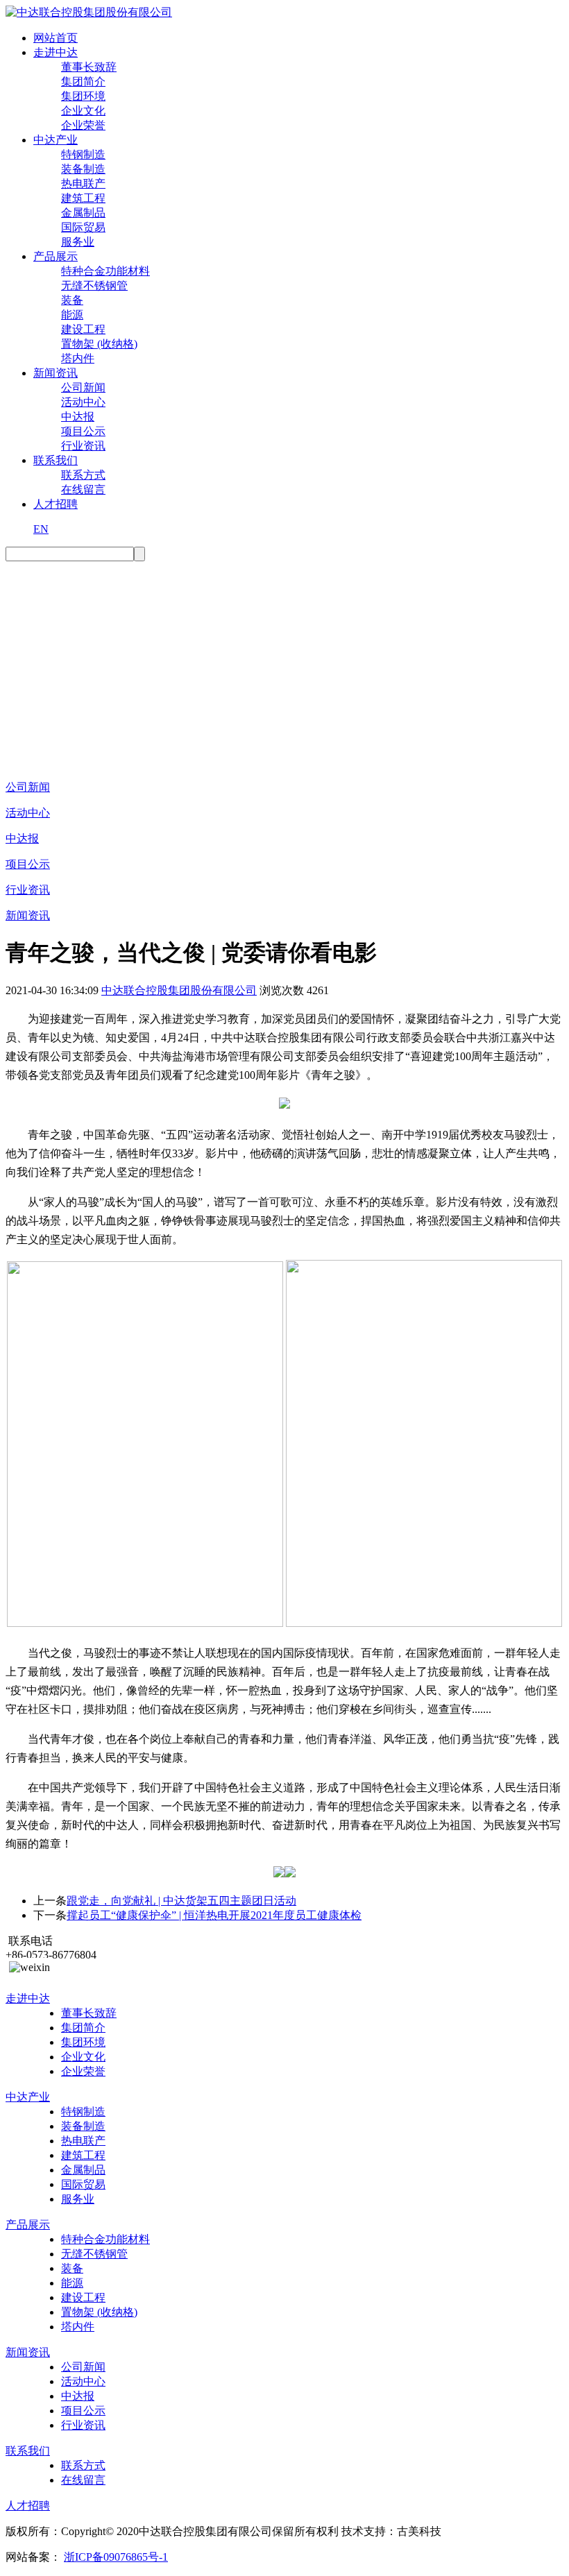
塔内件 (78, 358)
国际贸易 (83, 227)
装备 (72, 300)
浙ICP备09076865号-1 (116, 2557)
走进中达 (56, 52)
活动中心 (83, 402)
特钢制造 (83, 154)
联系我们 (56, 460)
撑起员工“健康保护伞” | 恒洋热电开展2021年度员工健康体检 (214, 1915)
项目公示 (83, 431)
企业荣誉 (83, 125)
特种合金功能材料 (105, 271)
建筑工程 (83, 198)
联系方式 (83, 475)
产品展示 (56, 256)
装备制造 (83, 169)
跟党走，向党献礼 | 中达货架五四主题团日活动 (181, 1901)
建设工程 (83, 329)
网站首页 (56, 38)
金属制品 (83, 213)
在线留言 (83, 489)
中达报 (78, 417)
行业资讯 (83, 446)
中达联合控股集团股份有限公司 (179, 990)
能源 (72, 315)
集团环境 (83, 96)
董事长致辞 (89, 67)
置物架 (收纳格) (99, 344)
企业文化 (83, 111)
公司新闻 (83, 387)
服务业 (78, 242)
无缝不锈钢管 (94, 285)
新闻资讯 (56, 373)
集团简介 (83, 82)
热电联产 (83, 184)
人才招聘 (56, 504)
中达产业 (56, 140)
